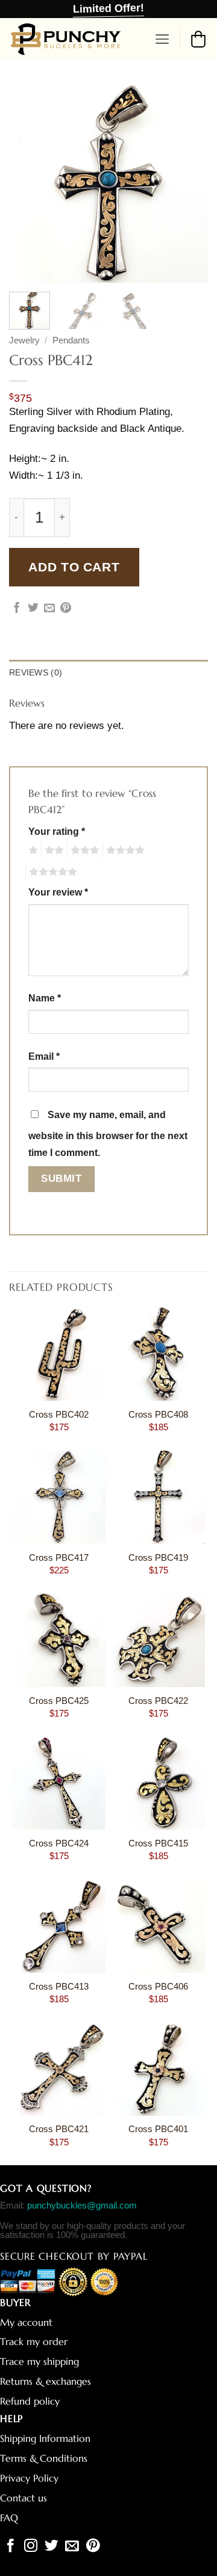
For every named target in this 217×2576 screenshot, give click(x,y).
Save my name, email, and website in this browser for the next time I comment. (108, 1134)
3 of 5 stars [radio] (83, 850)
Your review (58, 892)
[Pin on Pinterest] (66, 609)
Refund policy (30, 2401)
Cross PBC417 (59, 1558)
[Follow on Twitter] (52, 2547)
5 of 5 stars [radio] (51, 872)
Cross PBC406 (158, 1987)
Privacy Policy (29, 2478)
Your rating (57, 832)
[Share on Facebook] (17, 609)
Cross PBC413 (59, 1987)
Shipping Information (45, 2439)
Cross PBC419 (158, 1558)
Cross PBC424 (59, 1843)
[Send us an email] (72, 2547)
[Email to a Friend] (49, 609)
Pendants (71, 340)
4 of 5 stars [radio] (124, 850)
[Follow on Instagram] (31, 2547)
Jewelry (24, 340)
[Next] (189, 183)
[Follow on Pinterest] (93, 2547)
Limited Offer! (108, 8)
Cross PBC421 (59, 2129)
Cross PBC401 (158, 2129)
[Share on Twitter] (33, 609)
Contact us (24, 2498)
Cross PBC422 (158, 1701)
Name (45, 998)
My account (26, 2322)
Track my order (34, 2342)
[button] (162, 39)
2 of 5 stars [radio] (52, 850)
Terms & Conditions (44, 2458)
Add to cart (74, 567)
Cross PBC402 (59, 1415)
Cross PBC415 (158, 1843)
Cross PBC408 (158, 1415)
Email (44, 1056)
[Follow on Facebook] (11, 2547)
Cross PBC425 (59, 1701)
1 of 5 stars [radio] (32, 850)
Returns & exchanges (46, 2381)
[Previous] (28, 183)
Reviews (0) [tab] (36, 672)
